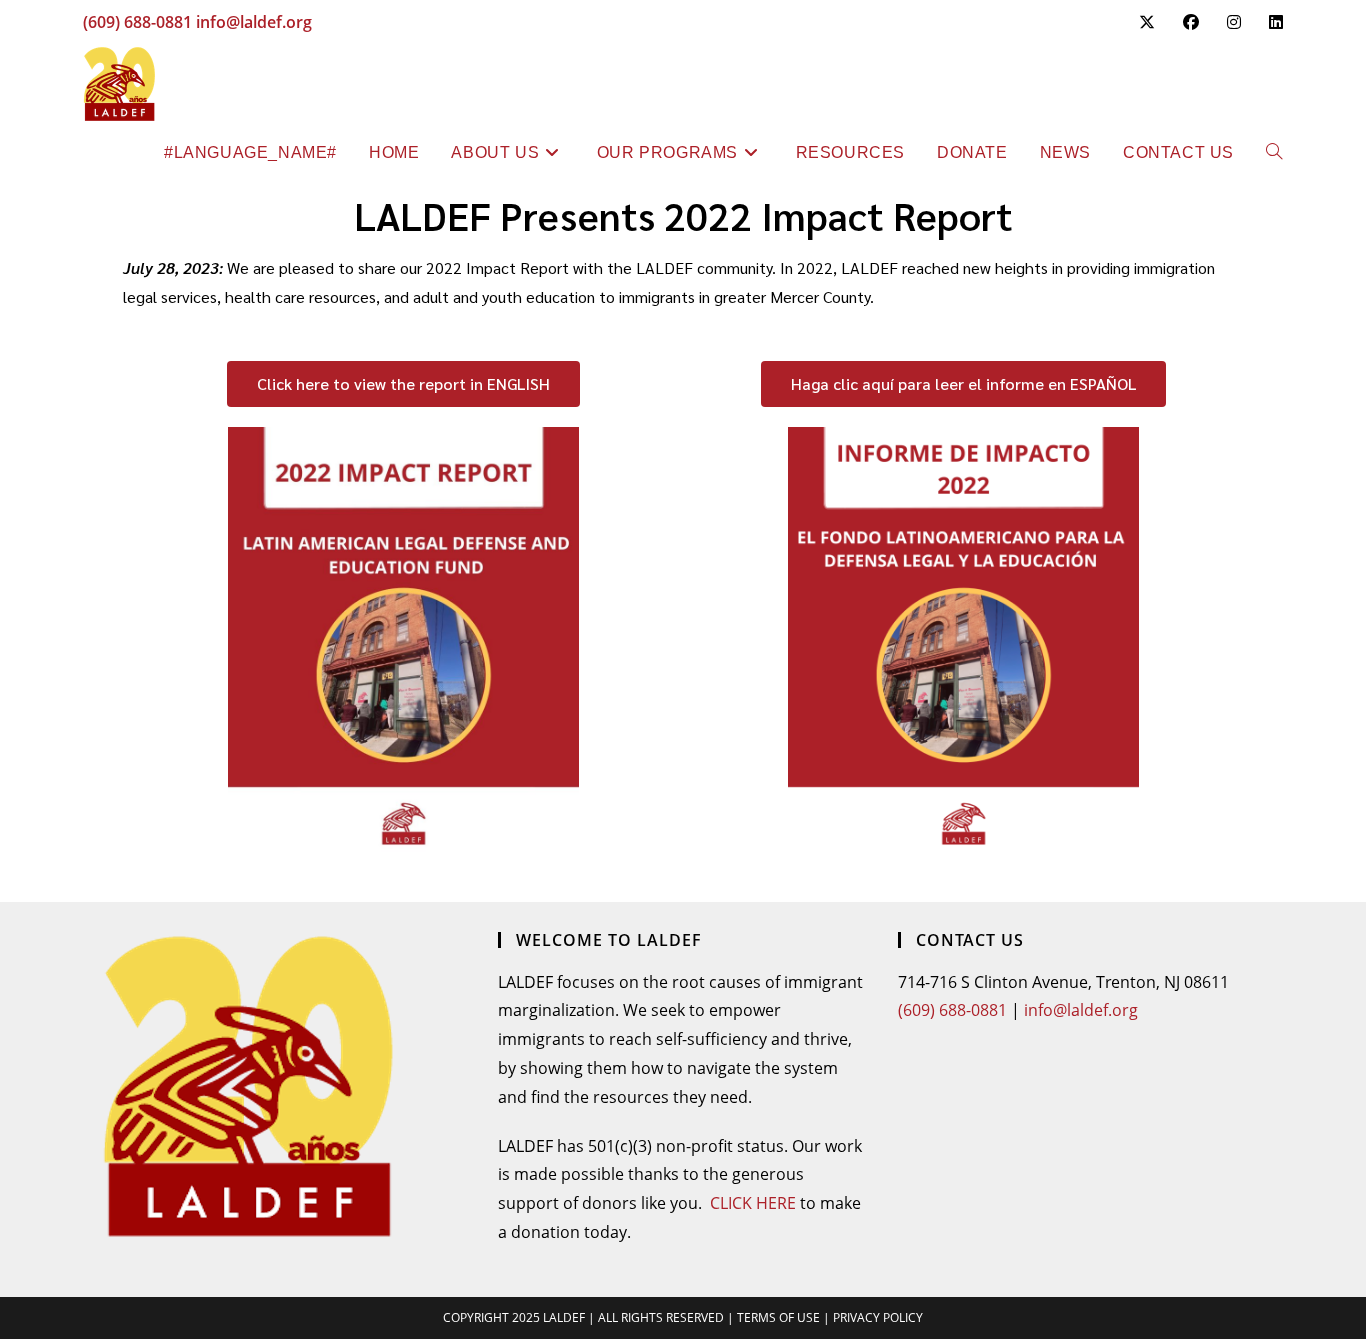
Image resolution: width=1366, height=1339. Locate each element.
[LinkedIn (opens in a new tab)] (1269, 22)
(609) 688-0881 (137, 22)
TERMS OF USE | (785, 1317)
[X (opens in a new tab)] (1147, 22)
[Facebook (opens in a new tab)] (1191, 22)
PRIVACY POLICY (878, 1317)
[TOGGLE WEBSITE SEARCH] (1274, 153)
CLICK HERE (753, 1203)
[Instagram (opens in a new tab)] (1234, 22)
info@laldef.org (254, 22)
